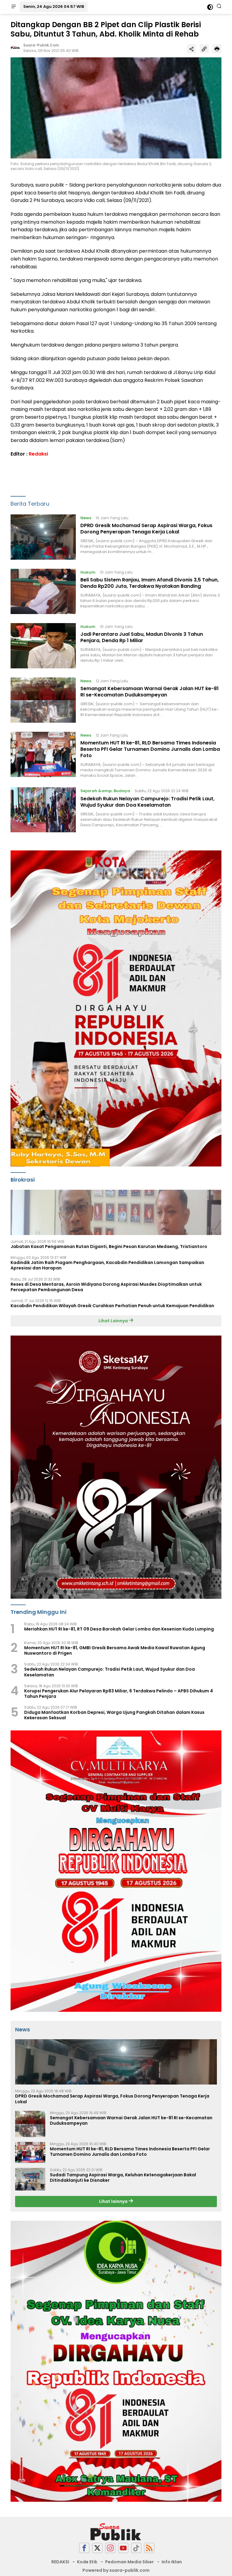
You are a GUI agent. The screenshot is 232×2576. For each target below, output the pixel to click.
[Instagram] (110, 2548)
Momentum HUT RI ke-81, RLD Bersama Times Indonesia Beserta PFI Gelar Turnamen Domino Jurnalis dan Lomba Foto (150, 749)
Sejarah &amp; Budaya (105, 791)
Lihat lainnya (114, 2201)
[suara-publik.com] (116, 2532)
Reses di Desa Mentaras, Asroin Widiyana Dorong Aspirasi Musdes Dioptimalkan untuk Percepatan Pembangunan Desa (106, 1287)
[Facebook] (84, 2548)
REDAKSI (60, 2562)
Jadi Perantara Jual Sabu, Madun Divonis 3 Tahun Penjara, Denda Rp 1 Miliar (142, 637)
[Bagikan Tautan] (192, 49)
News (86, 518)
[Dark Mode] (210, 7)
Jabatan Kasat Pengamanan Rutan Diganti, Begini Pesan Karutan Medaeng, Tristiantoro (109, 1246)
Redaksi (38, 454)
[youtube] (123, 2548)
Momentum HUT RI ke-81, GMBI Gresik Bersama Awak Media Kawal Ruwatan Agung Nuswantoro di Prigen (115, 1650)
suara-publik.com (41, 45)
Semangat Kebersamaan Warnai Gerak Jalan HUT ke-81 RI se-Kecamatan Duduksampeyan (150, 692)
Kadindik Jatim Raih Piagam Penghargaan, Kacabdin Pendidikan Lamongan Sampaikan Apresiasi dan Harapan (107, 1265)
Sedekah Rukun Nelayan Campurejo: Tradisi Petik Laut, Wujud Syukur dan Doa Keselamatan (147, 802)
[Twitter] (97, 2548)
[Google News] (136, 2548)
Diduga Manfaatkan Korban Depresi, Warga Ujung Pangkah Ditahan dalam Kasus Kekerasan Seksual (114, 1715)
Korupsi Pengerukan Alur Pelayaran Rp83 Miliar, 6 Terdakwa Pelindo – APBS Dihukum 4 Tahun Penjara (119, 1694)
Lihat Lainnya (114, 1321)
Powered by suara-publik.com (116, 2570)
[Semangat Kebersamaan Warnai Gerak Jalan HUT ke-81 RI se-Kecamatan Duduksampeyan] (43, 700)
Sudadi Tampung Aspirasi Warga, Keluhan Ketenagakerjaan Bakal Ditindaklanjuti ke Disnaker (123, 2178)
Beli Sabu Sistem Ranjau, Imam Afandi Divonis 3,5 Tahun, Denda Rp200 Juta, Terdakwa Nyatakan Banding (150, 583)
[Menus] (14, 7)
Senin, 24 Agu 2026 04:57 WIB (54, 6)
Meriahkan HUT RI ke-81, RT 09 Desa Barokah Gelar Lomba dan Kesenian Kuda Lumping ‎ (119, 1629)
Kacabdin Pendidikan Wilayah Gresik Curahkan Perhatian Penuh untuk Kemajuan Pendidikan (112, 1306)
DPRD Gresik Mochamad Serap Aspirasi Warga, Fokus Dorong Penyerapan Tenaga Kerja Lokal (146, 529)
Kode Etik (87, 2562)
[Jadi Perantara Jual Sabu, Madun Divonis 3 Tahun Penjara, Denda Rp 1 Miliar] (43, 646)
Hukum (88, 572)
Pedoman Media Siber (129, 2562)
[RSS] (149, 2548)
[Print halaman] (217, 49)
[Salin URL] (204, 49)
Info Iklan (172, 2562)
